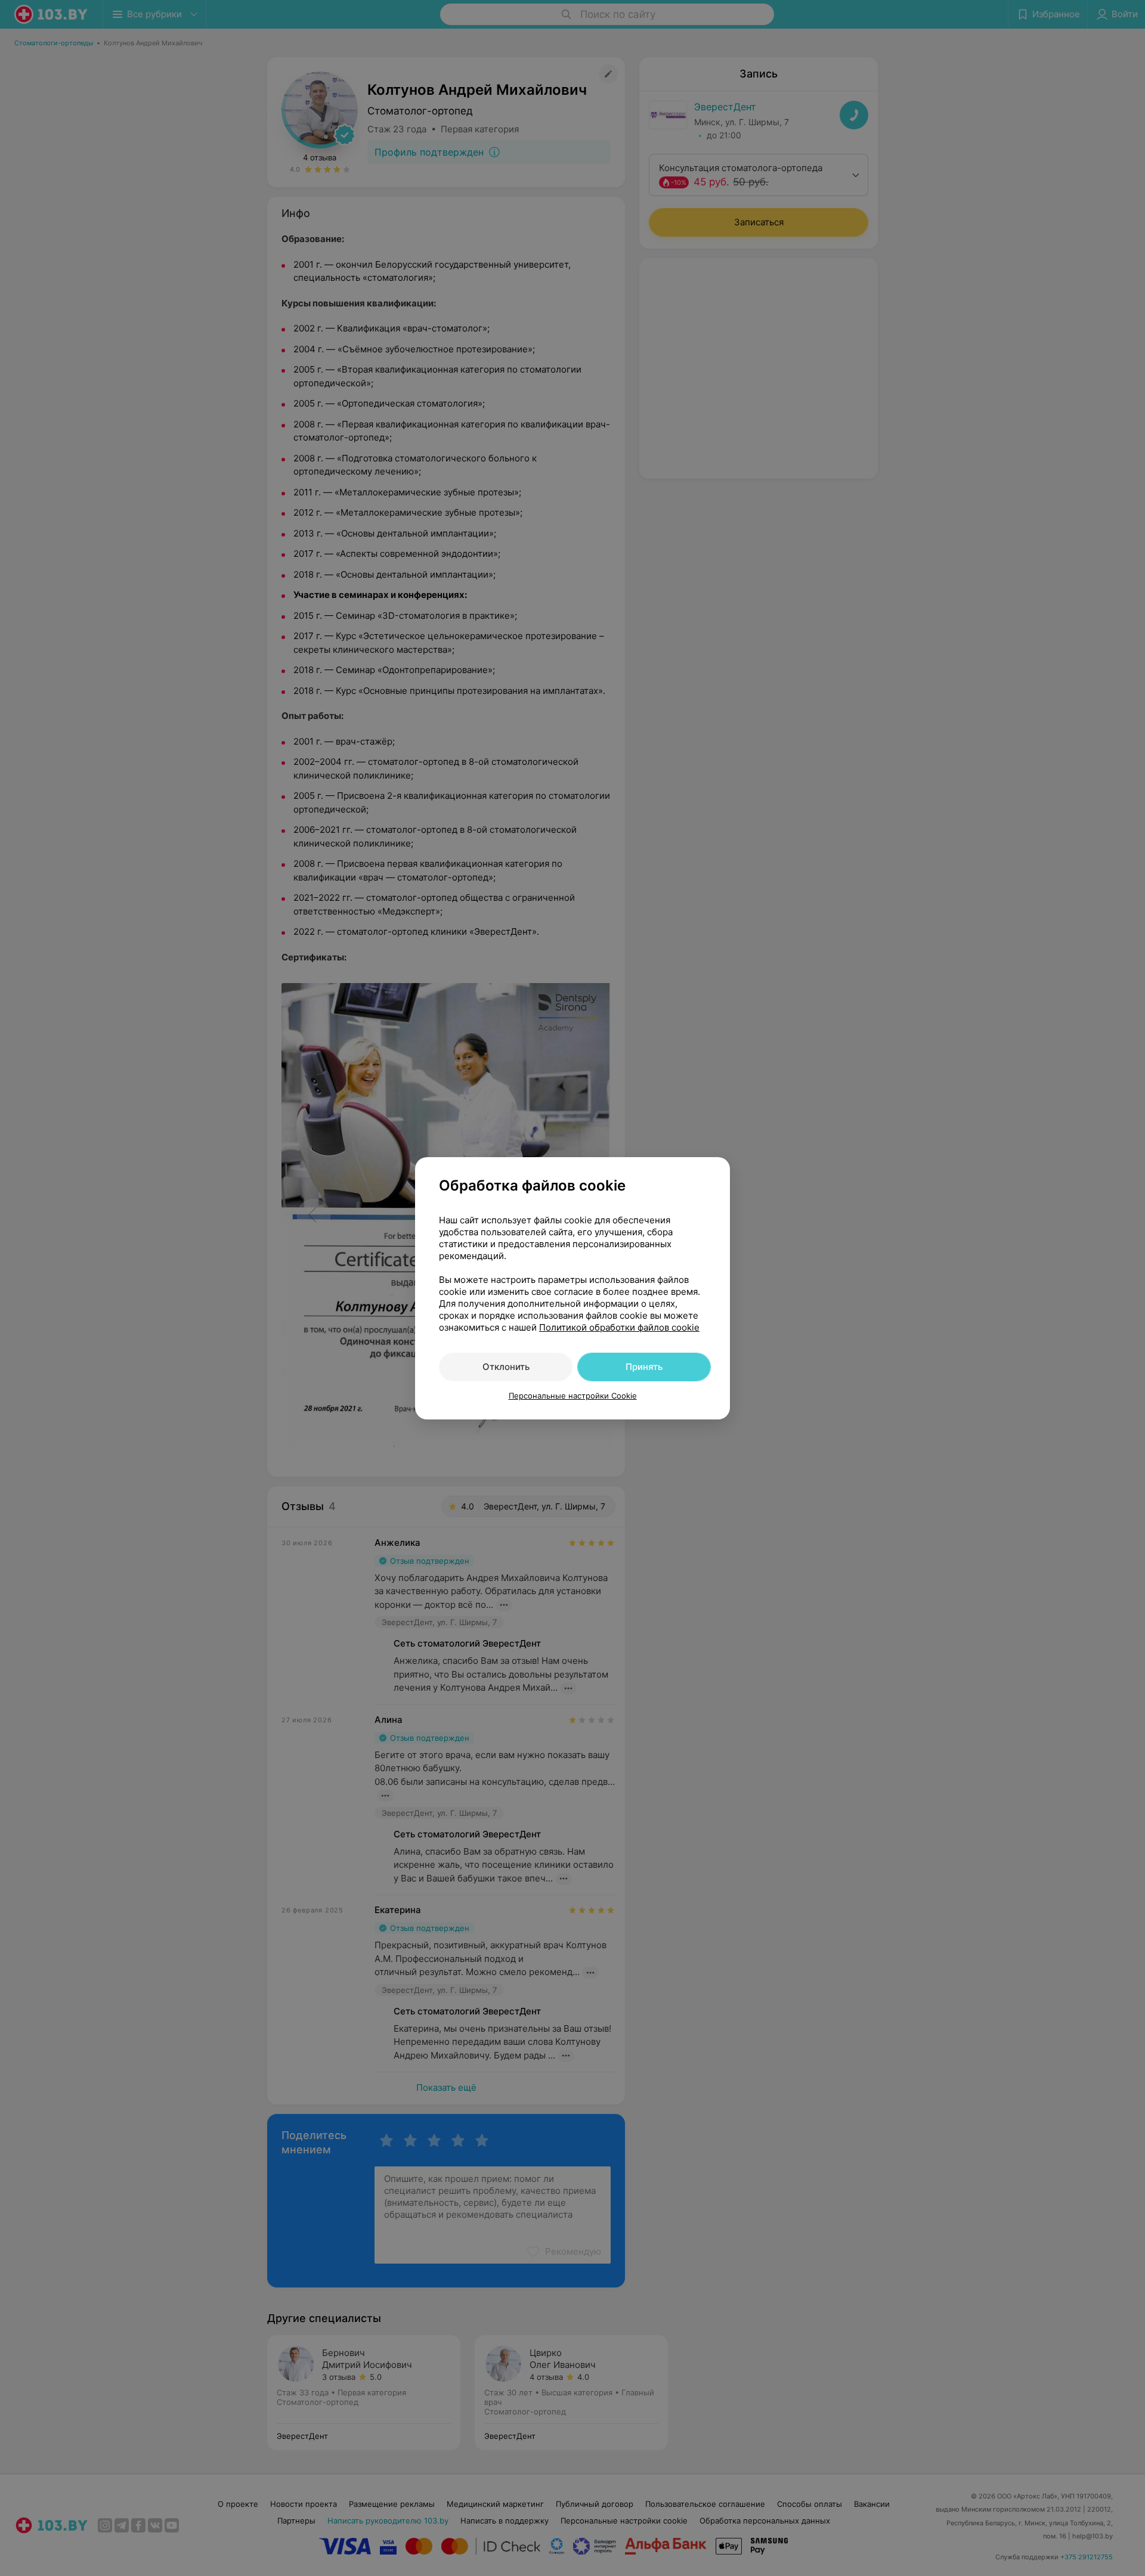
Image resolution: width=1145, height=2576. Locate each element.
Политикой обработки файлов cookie (619, 1327)
